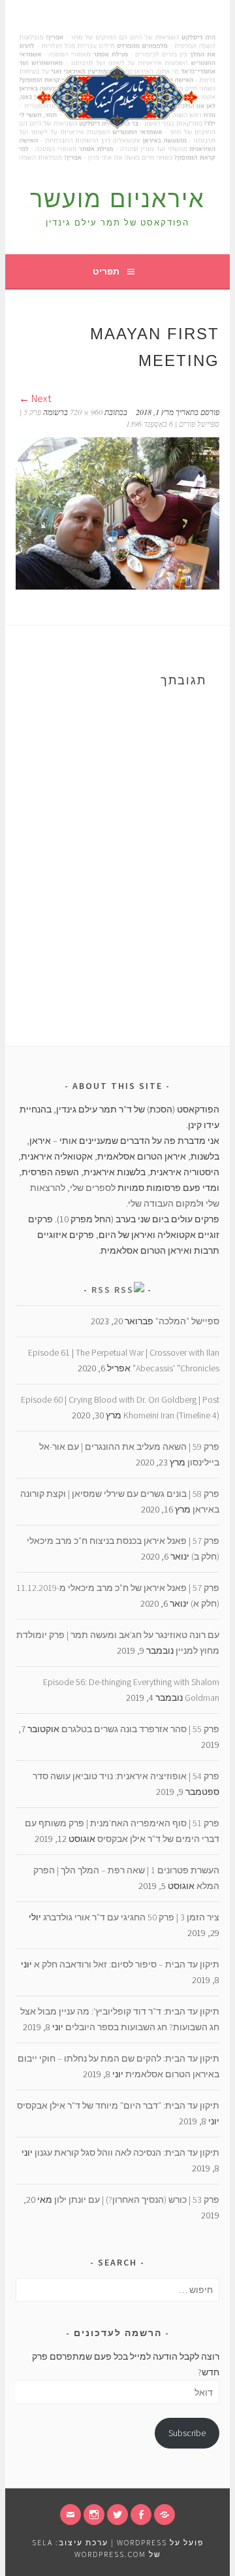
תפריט (106, 271)
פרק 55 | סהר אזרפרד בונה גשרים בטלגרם (140, 1729)
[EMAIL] (70, 2515)
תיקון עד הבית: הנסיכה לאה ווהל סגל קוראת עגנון (127, 2152)
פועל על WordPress (160, 2542)
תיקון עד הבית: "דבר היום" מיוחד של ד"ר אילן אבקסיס (118, 2105)
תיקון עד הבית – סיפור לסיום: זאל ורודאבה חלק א (127, 1964)
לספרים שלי (93, 1188)
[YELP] (164, 2515)
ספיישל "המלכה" (187, 1321)
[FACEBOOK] (141, 2515)
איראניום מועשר (117, 199)
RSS (101, 1290)
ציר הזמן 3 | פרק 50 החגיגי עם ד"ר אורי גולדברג (131, 1917)
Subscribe (187, 2433)
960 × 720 (86, 412)
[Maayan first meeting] (117, 586)
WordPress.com (110, 2554)
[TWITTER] (117, 2515)
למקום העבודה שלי (164, 1203)
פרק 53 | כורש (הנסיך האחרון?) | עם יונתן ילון (137, 2200)
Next (40, 398)
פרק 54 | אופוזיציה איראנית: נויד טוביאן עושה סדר (126, 1776)
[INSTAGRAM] (94, 2515)
